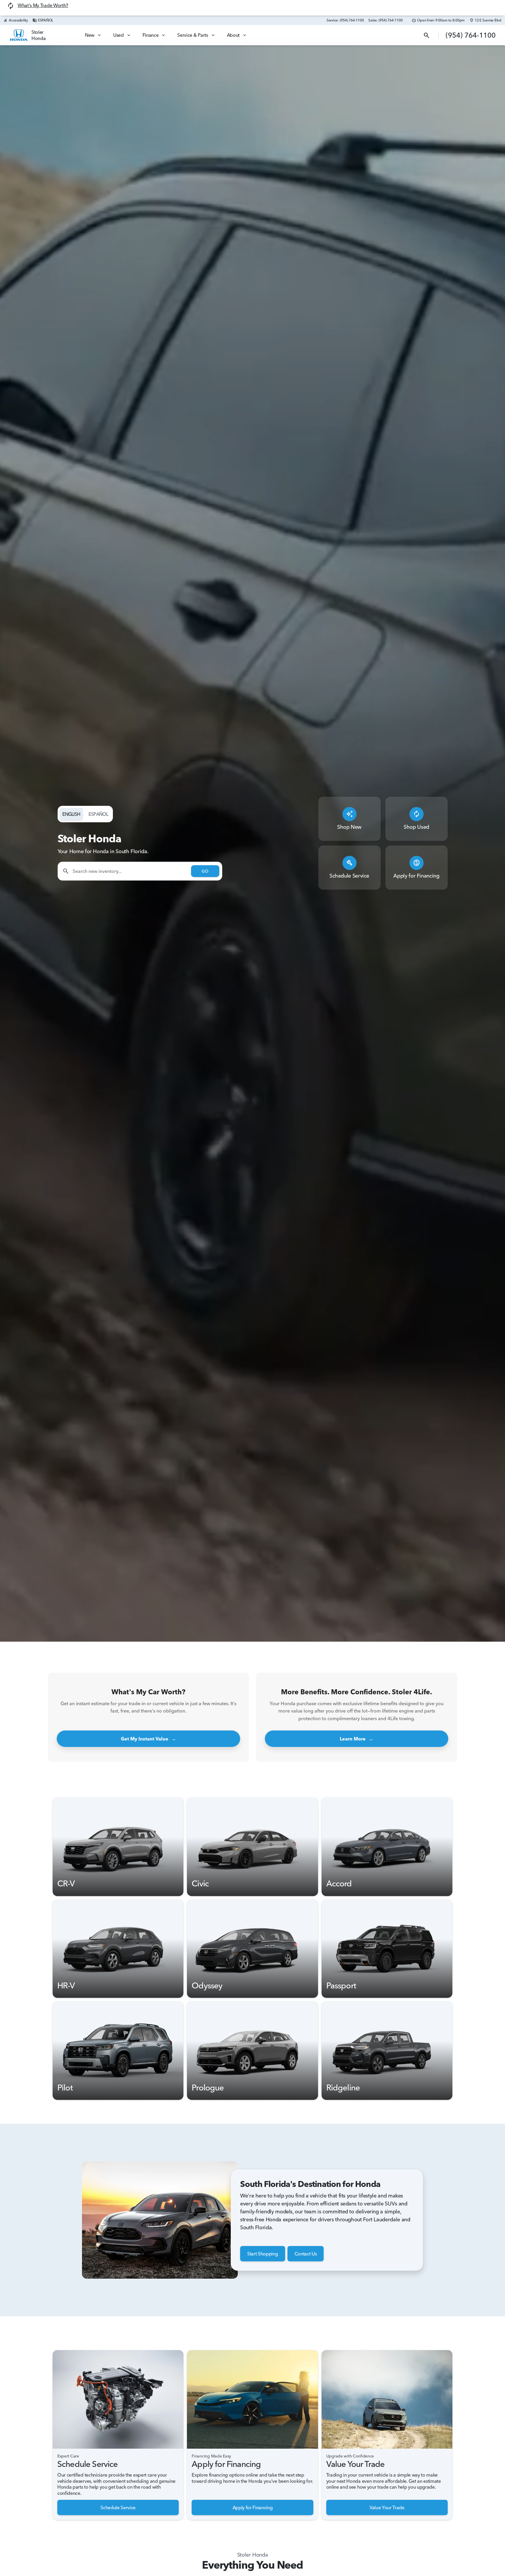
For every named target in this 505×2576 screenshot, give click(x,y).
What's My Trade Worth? (43, 5)
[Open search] (427, 35)
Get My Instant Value (148, 1739)
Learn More (357, 1739)
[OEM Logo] (19, 35)
